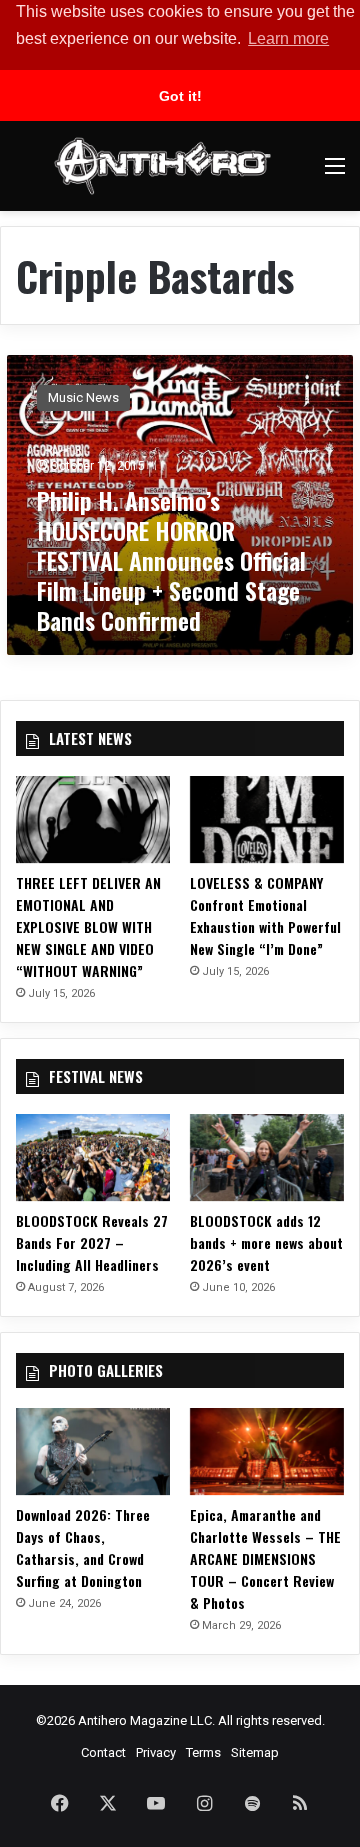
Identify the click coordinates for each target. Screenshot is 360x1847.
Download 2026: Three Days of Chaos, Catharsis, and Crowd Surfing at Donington (83, 1547)
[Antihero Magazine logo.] (162, 166)
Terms (203, 1752)
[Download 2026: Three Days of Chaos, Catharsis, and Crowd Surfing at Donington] (93, 1451)
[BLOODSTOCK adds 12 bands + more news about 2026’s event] (267, 1157)
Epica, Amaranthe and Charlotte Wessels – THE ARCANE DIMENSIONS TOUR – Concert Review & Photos (265, 1558)
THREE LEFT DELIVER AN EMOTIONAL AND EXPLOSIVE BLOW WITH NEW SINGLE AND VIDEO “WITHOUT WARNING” (88, 926)
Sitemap (255, 1752)
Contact (103, 1752)
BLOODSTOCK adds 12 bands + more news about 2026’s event (266, 1242)
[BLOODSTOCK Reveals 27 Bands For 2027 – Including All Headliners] (93, 1157)
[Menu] (335, 173)
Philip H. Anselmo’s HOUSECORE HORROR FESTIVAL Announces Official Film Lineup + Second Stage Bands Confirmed (171, 560)
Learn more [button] (288, 38)
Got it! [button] (180, 96)
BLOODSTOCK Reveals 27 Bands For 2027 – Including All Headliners (92, 1242)
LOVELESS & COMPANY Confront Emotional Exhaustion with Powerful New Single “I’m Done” (265, 915)
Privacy (156, 1752)
